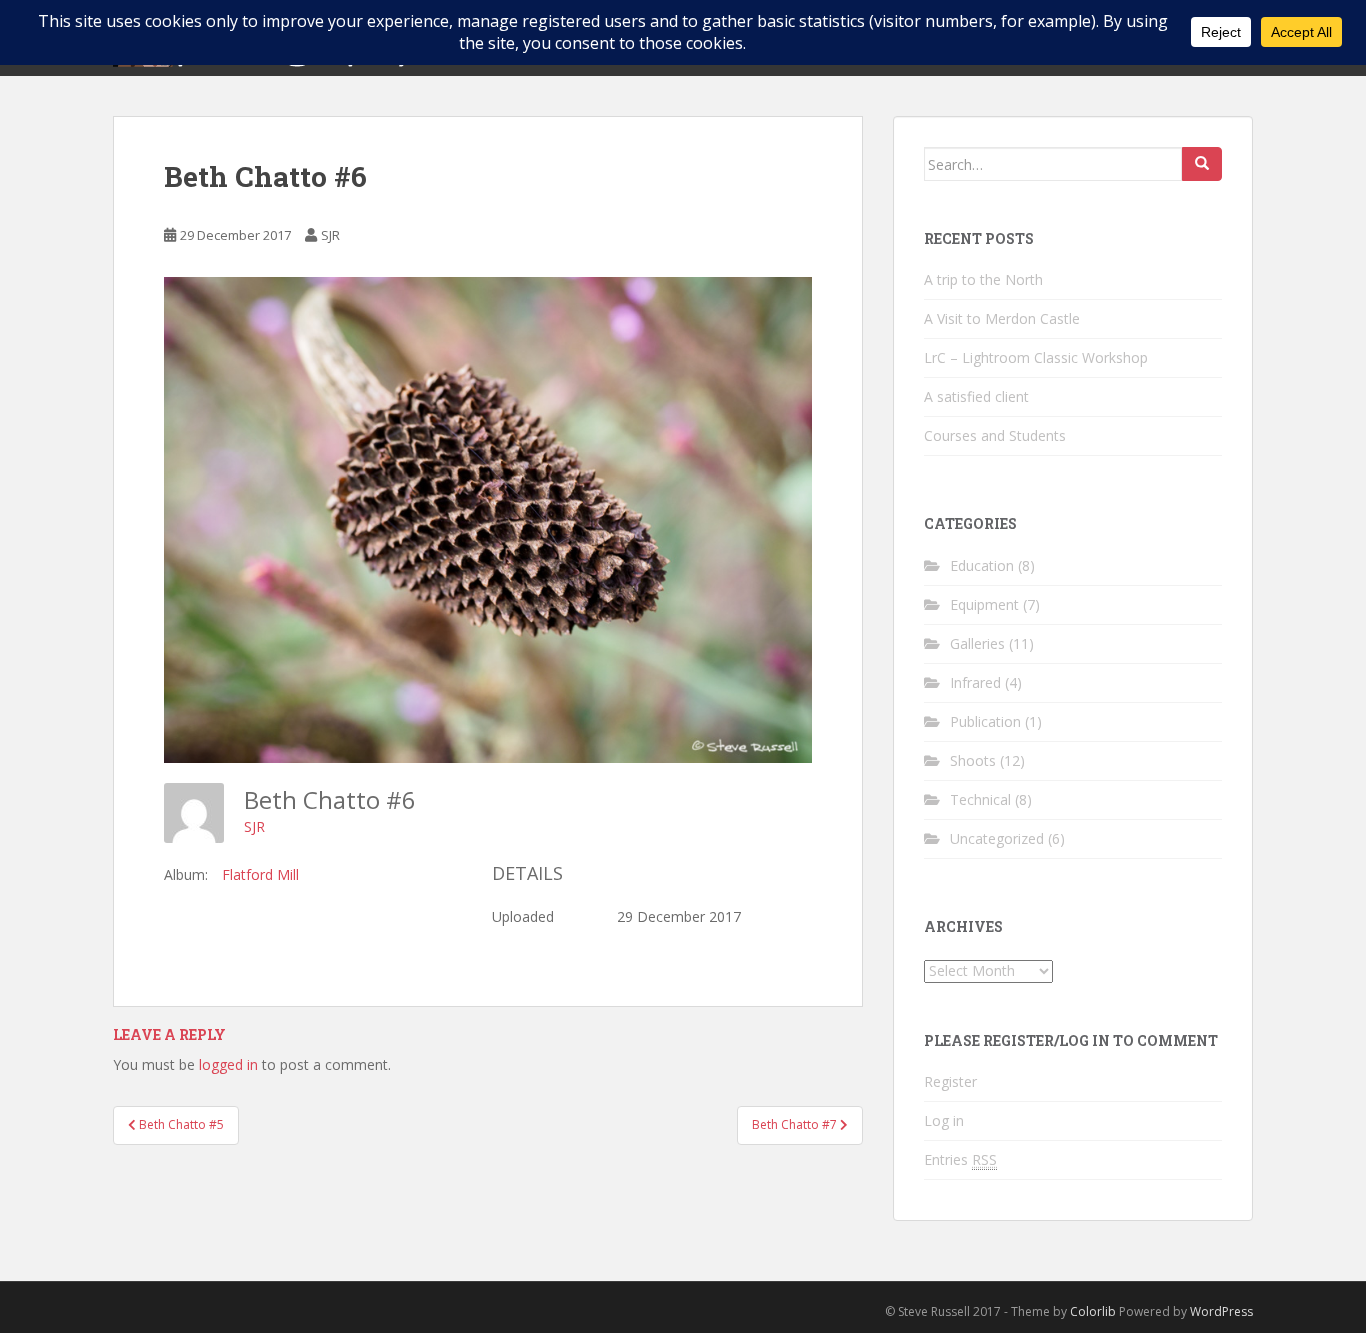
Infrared (975, 682)
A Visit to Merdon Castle (1002, 318)
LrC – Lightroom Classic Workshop (1036, 357)
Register (950, 1081)
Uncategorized (997, 838)
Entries (960, 1159)
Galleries (977, 643)
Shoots (973, 760)
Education (982, 565)
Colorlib (1093, 1311)
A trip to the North (983, 279)
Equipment (984, 604)
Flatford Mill (260, 874)
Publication (985, 721)
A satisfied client (976, 396)
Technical (980, 799)
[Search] (1202, 164)
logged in (228, 1064)
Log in (944, 1120)
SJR (330, 235)
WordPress (1221, 1311)
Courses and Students (995, 435)
